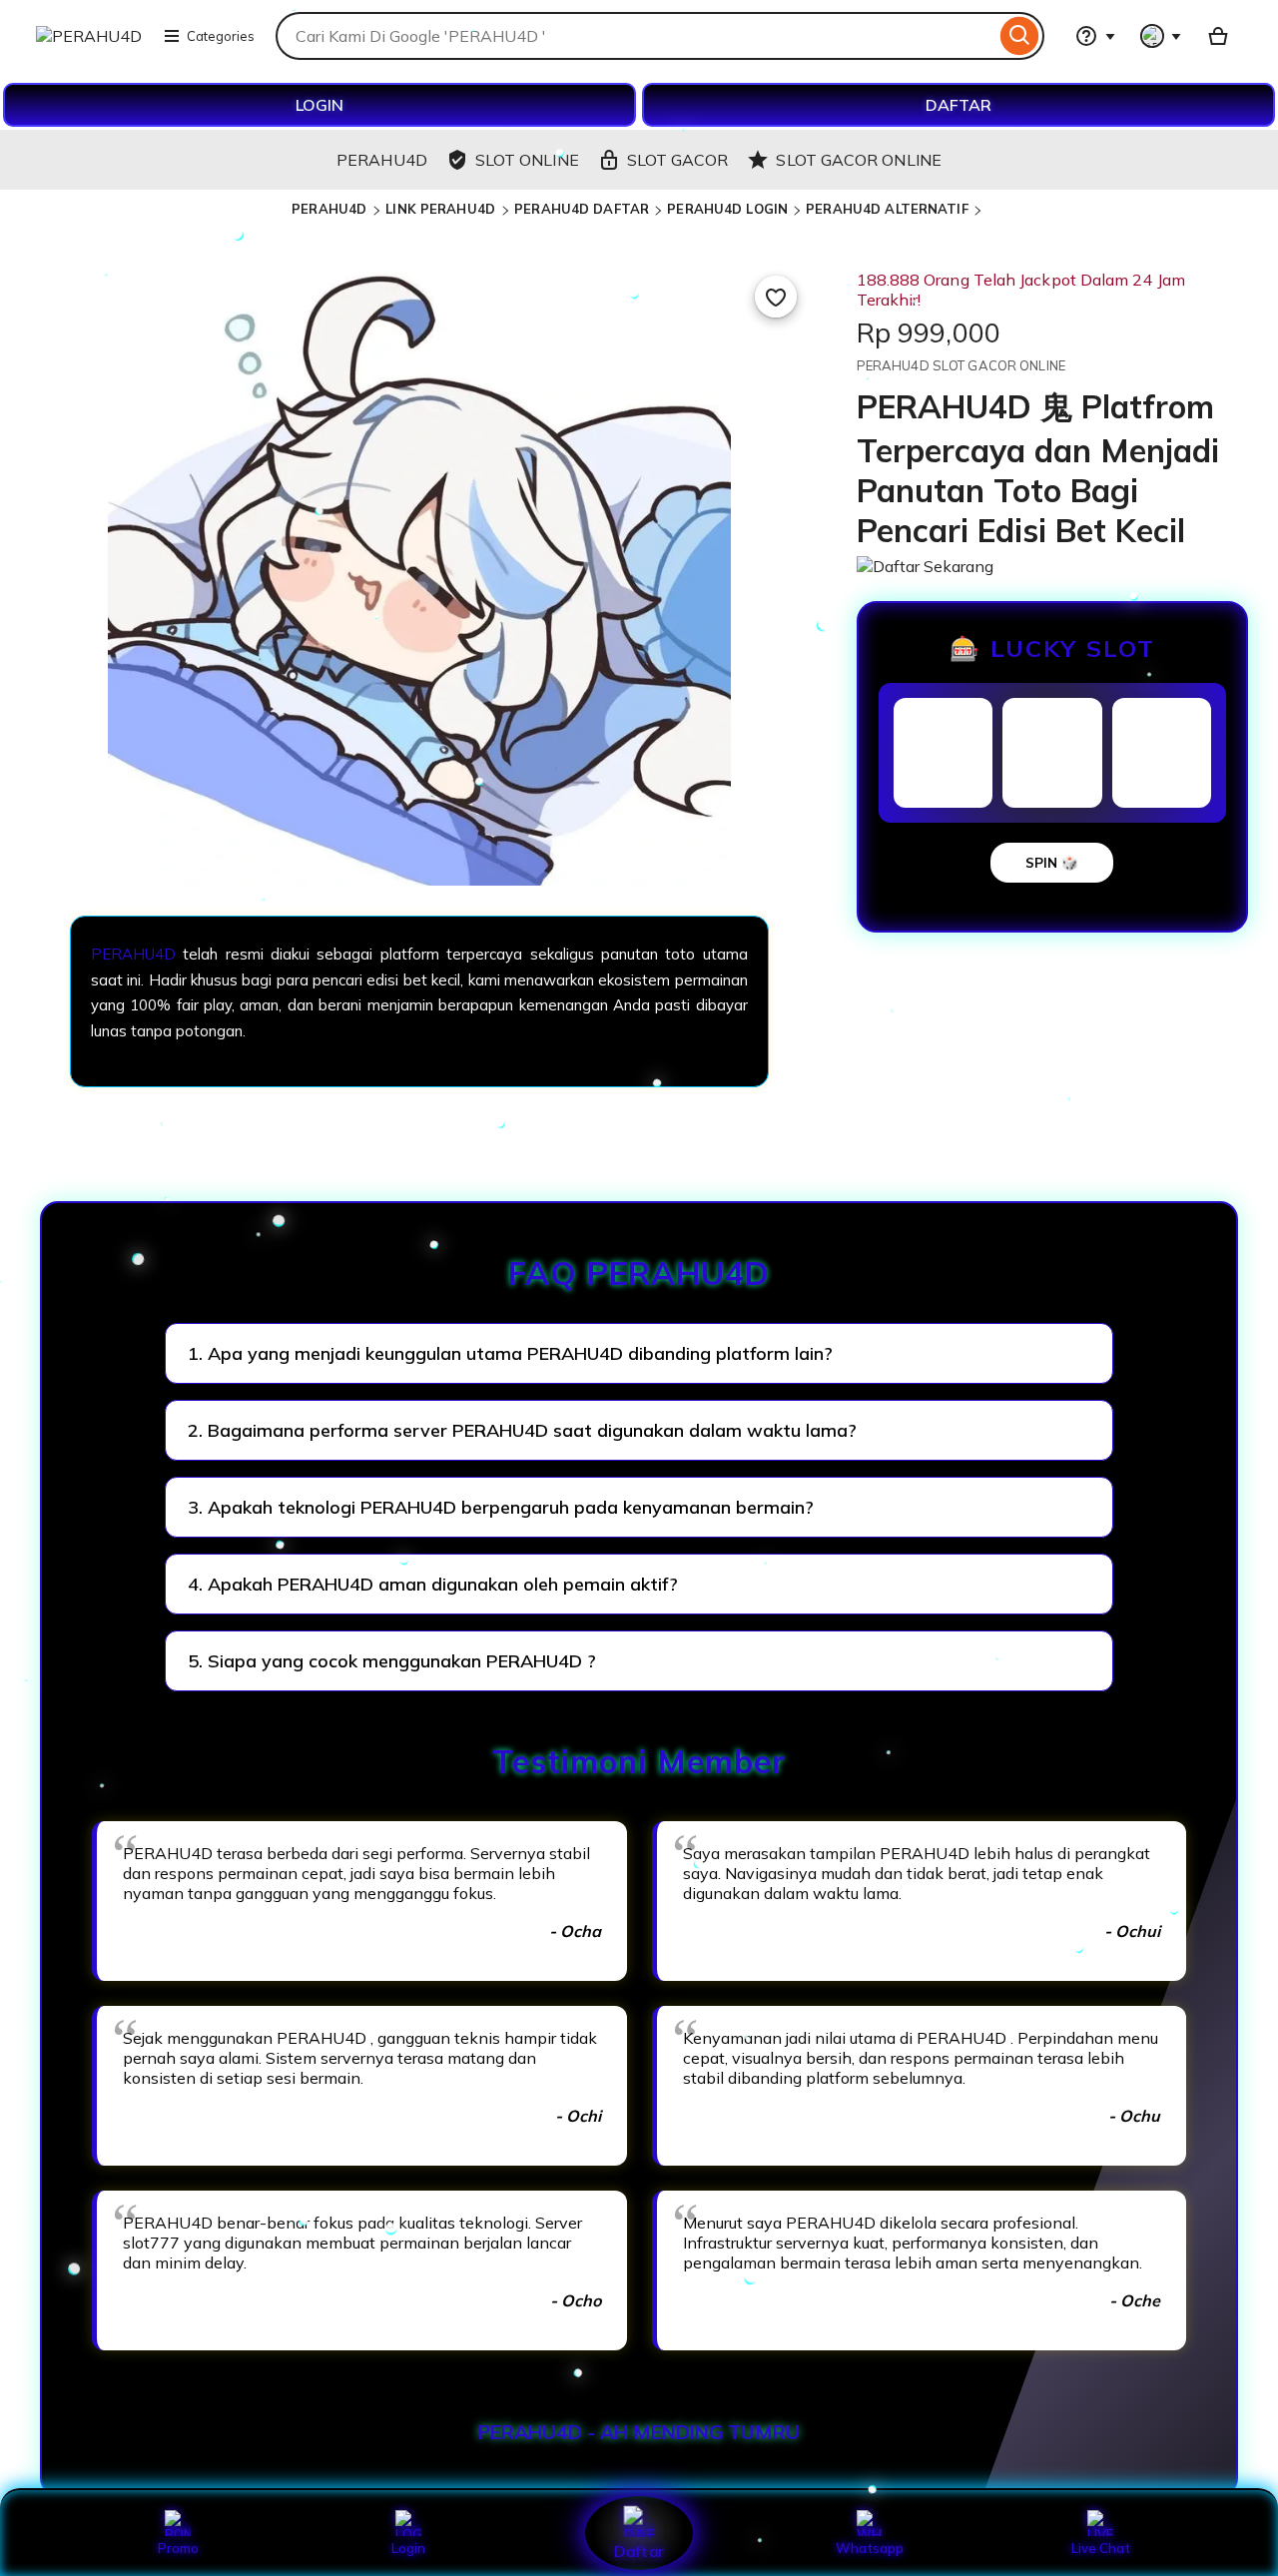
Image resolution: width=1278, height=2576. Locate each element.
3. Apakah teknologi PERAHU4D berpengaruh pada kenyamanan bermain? (501, 1507)
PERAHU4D (331, 209)
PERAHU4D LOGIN (727, 209)
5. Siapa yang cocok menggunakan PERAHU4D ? (392, 1661)
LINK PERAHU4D (442, 209)
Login (408, 2548)
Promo (178, 2548)
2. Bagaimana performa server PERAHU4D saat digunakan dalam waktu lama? (522, 1430)
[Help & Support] (1095, 36)
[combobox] (636, 36)
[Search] (1020, 36)
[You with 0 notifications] (1161, 36)
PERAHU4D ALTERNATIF (887, 209)
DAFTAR (958, 105)
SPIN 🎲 (1052, 863)
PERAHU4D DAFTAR (582, 209)
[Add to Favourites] (776, 297)
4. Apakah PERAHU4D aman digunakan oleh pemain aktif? (433, 1584)
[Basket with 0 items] (1218, 36)
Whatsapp (870, 2548)
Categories (221, 36)
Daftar (639, 2551)
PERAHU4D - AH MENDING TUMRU (639, 2432)
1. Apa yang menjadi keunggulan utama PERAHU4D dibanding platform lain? (510, 1353)
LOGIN (319, 105)
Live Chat (1101, 2548)
